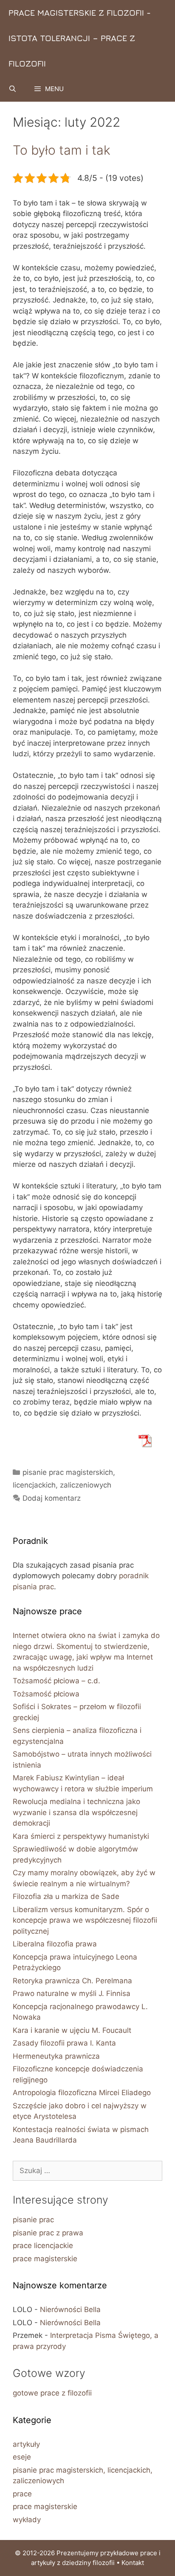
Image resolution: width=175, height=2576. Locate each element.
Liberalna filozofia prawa (55, 1944)
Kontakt (133, 2563)
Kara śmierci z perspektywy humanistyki (81, 1836)
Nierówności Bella (70, 2310)
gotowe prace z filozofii (52, 2393)
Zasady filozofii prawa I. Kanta (64, 2043)
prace (22, 2494)
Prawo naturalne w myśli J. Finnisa (72, 1993)
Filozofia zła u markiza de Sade (66, 1896)
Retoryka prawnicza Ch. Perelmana (72, 1981)
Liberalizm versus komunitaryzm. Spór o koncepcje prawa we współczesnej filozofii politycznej (85, 1920)
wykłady (27, 2520)
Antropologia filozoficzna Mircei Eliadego (82, 2093)
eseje (22, 2457)
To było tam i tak (62, 150)
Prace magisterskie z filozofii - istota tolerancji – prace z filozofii (80, 38)
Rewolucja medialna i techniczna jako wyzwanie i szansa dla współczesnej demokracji (76, 1812)
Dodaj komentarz (52, 1498)
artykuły (26, 2444)
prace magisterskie (45, 2259)
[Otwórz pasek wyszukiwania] (13, 89)
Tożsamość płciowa (46, 1694)
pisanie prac (33, 2220)
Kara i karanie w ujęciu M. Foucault (72, 2030)
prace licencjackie (43, 2246)
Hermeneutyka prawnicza (56, 2056)
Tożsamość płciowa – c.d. (56, 1681)
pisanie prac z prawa (48, 2233)
